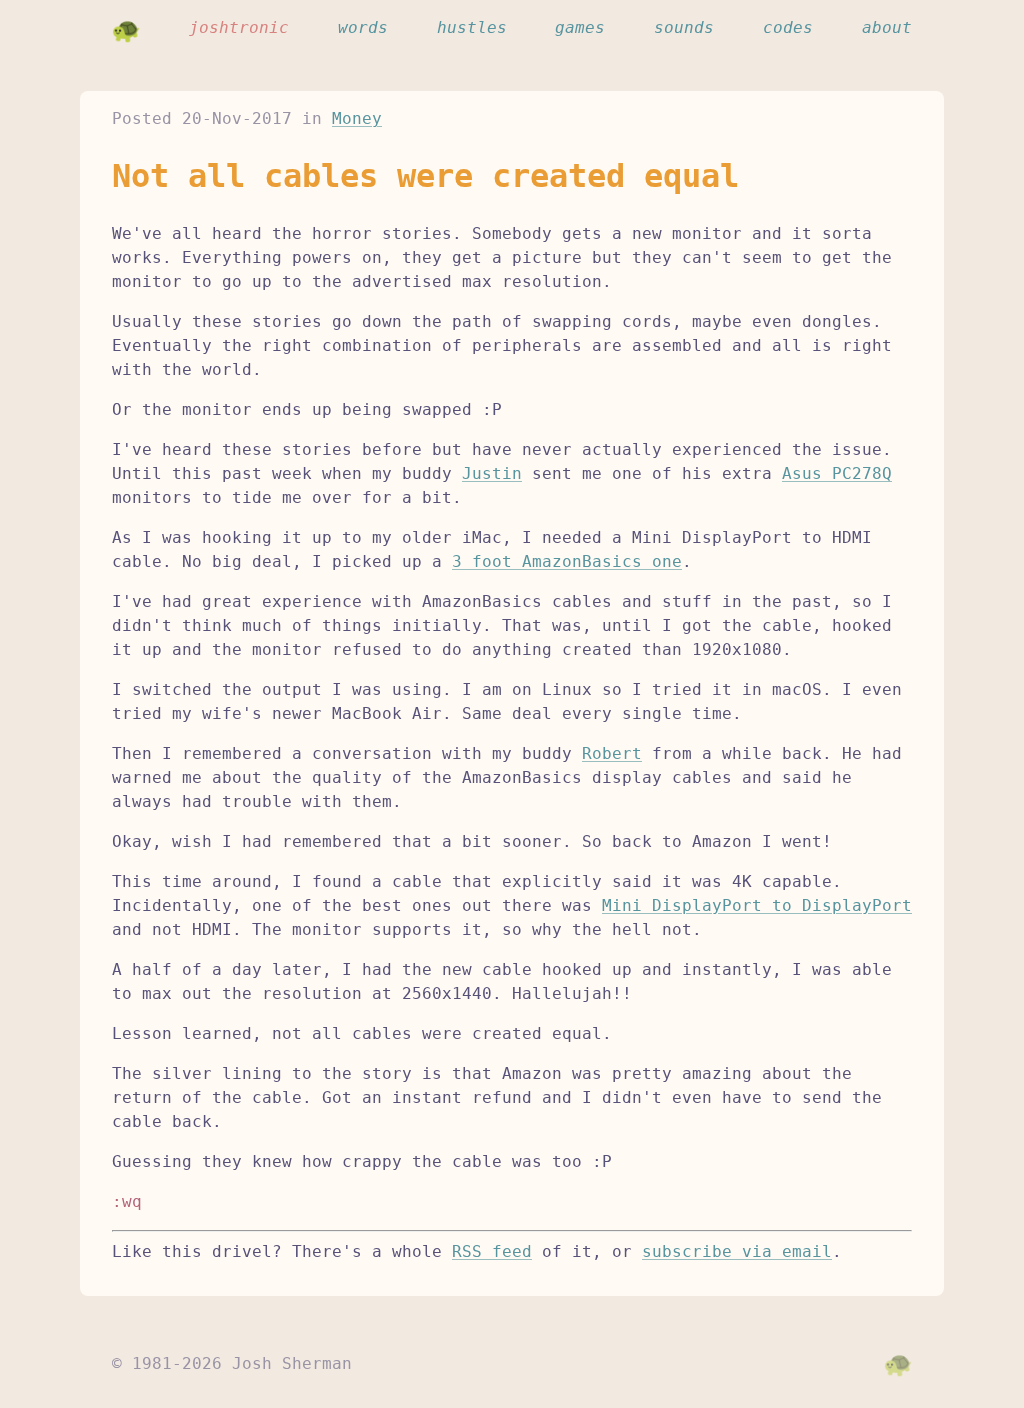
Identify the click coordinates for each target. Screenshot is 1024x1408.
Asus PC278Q (837, 473)
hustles (472, 27)
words (363, 27)
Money (357, 118)
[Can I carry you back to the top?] (898, 1364)
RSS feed (492, 1251)
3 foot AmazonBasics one (567, 561)
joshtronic (239, 27)
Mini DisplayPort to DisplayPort (757, 905)
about (887, 27)
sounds (684, 27)
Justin (492, 473)
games (580, 27)
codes (788, 27)
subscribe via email (737, 1251)
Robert (612, 753)
